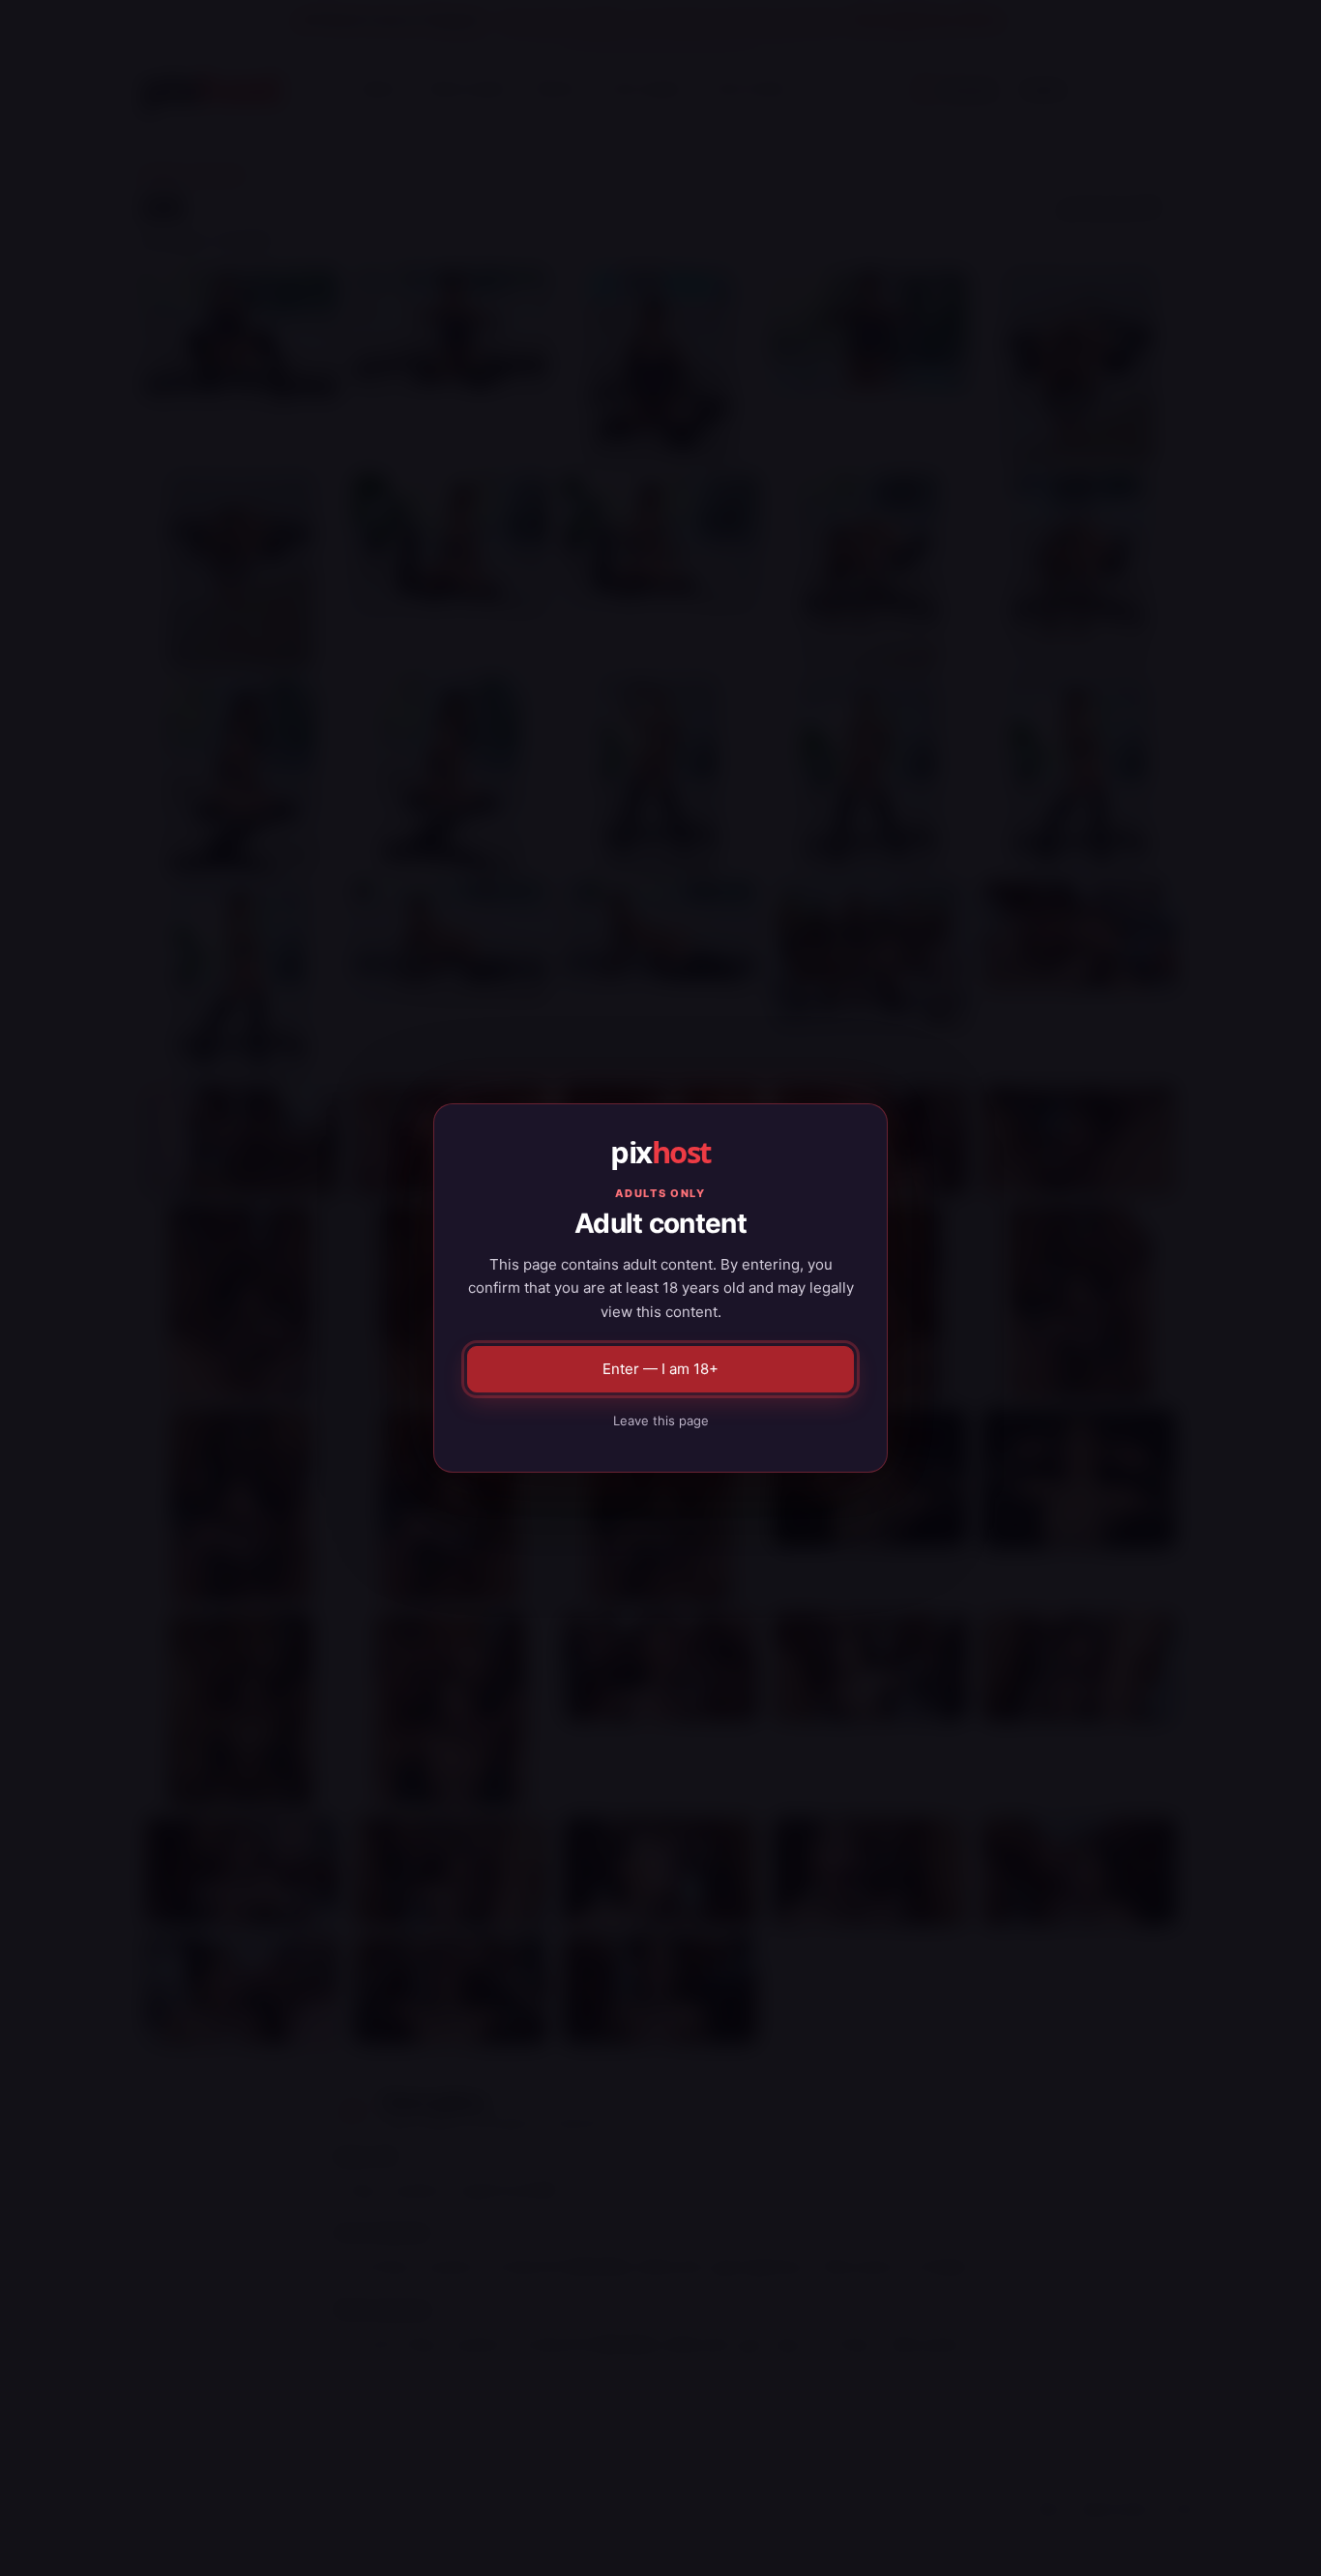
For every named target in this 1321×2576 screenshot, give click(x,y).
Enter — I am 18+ (660, 1369)
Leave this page (661, 1420)
